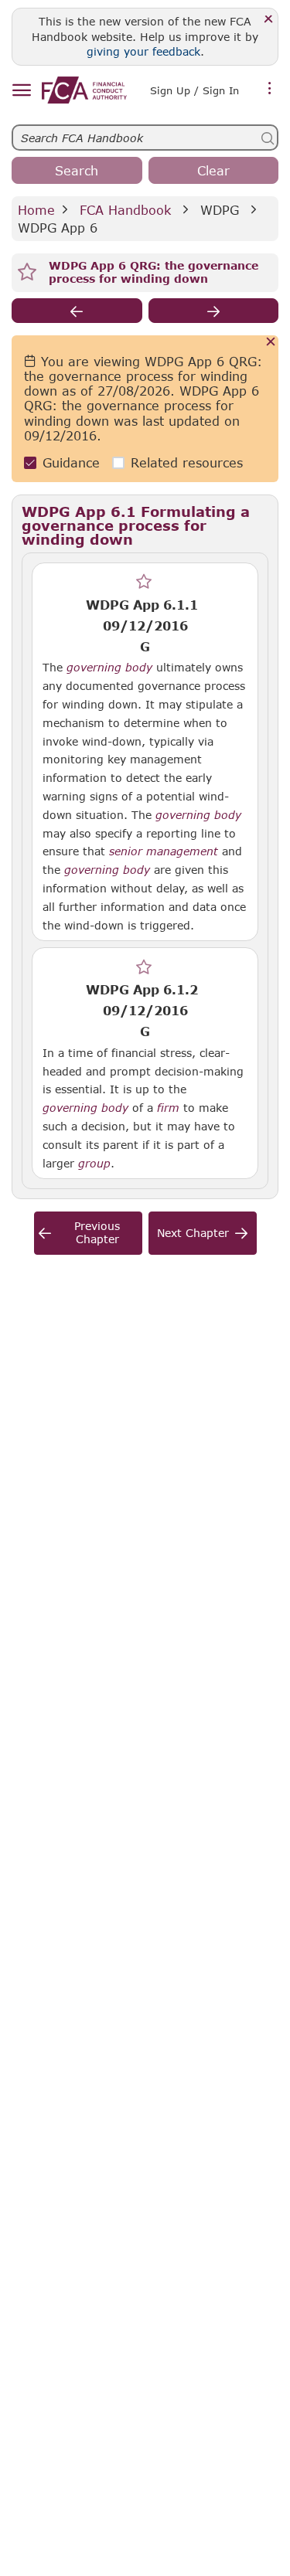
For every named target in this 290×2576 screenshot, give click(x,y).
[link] (84, 90)
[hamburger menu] (21, 91)
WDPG (220, 210)
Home (36, 210)
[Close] (269, 20)
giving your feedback (143, 51)
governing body (109, 668)
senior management (164, 851)
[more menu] (270, 89)
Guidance (71, 462)
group (94, 1164)
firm (168, 1108)
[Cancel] (271, 343)
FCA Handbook (125, 210)
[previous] (77, 311)
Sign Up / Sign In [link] (194, 90)
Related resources (187, 462)
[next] (214, 311)
